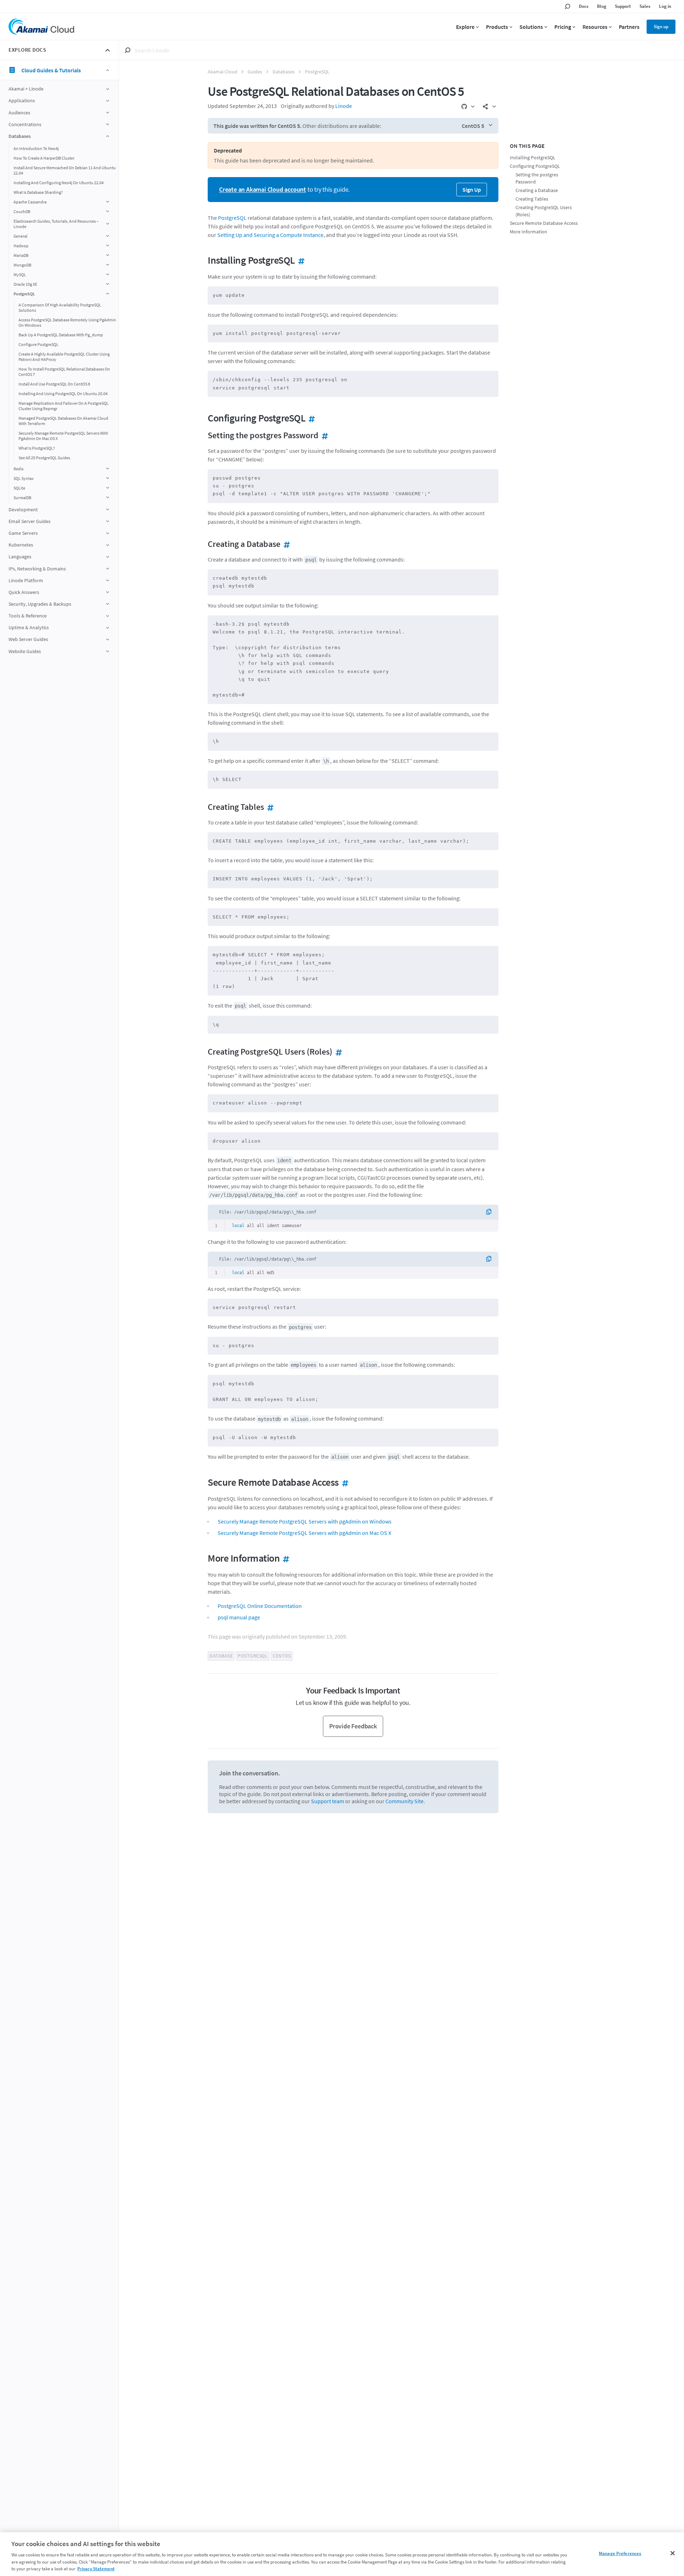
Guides (255, 72)
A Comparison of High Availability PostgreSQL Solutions (60, 307)
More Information (528, 232)
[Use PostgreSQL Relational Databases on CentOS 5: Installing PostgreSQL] (300, 260)
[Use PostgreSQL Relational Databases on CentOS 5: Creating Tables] (269, 807)
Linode (344, 106)
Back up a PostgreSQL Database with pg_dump (61, 335)
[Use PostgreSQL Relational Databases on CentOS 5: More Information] (285, 1558)
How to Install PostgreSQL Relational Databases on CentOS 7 (64, 372)
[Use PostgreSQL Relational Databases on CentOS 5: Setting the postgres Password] (323, 435)
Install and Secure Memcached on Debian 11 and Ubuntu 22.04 (65, 170)
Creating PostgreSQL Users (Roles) (544, 211)
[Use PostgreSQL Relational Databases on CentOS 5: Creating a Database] (285, 544)
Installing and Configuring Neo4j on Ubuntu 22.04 (59, 183)
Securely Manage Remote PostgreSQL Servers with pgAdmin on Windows (305, 1521)
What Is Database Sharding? (38, 192)
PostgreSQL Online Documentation (260, 1606)
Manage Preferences (620, 2553)
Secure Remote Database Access (544, 223)
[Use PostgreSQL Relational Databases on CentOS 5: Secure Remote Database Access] (344, 1482)
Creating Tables (532, 199)
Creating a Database (537, 190)
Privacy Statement (96, 2569)
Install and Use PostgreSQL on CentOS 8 (54, 384)
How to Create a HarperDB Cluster (44, 158)
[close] (108, 50)
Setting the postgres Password (537, 178)
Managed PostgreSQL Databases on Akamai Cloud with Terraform (63, 421)
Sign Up (472, 190)
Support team (328, 1801)
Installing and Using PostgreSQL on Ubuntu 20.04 (63, 394)
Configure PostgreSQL (38, 344)
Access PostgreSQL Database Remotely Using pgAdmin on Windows (67, 322)
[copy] (491, 1212)
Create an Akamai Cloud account (263, 189)
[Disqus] (353, 1917)
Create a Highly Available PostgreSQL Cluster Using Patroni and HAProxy (64, 357)
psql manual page (239, 1617)
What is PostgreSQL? (37, 448)
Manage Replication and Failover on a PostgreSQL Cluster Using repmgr (64, 406)
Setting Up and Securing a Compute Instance (270, 235)
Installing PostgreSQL (533, 158)
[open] (108, 89)
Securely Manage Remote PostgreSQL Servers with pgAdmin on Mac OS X (63, 436)
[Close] (673, 2553)
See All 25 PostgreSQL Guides (44, 458)
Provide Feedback (353, 1726)
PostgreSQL (317, 72)
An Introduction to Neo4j (36, 148)
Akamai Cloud (222, 72)
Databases (284, 72)
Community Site (405, 1801)
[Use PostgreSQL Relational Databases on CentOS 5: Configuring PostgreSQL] (310, 418)
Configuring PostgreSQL (535, 166)
